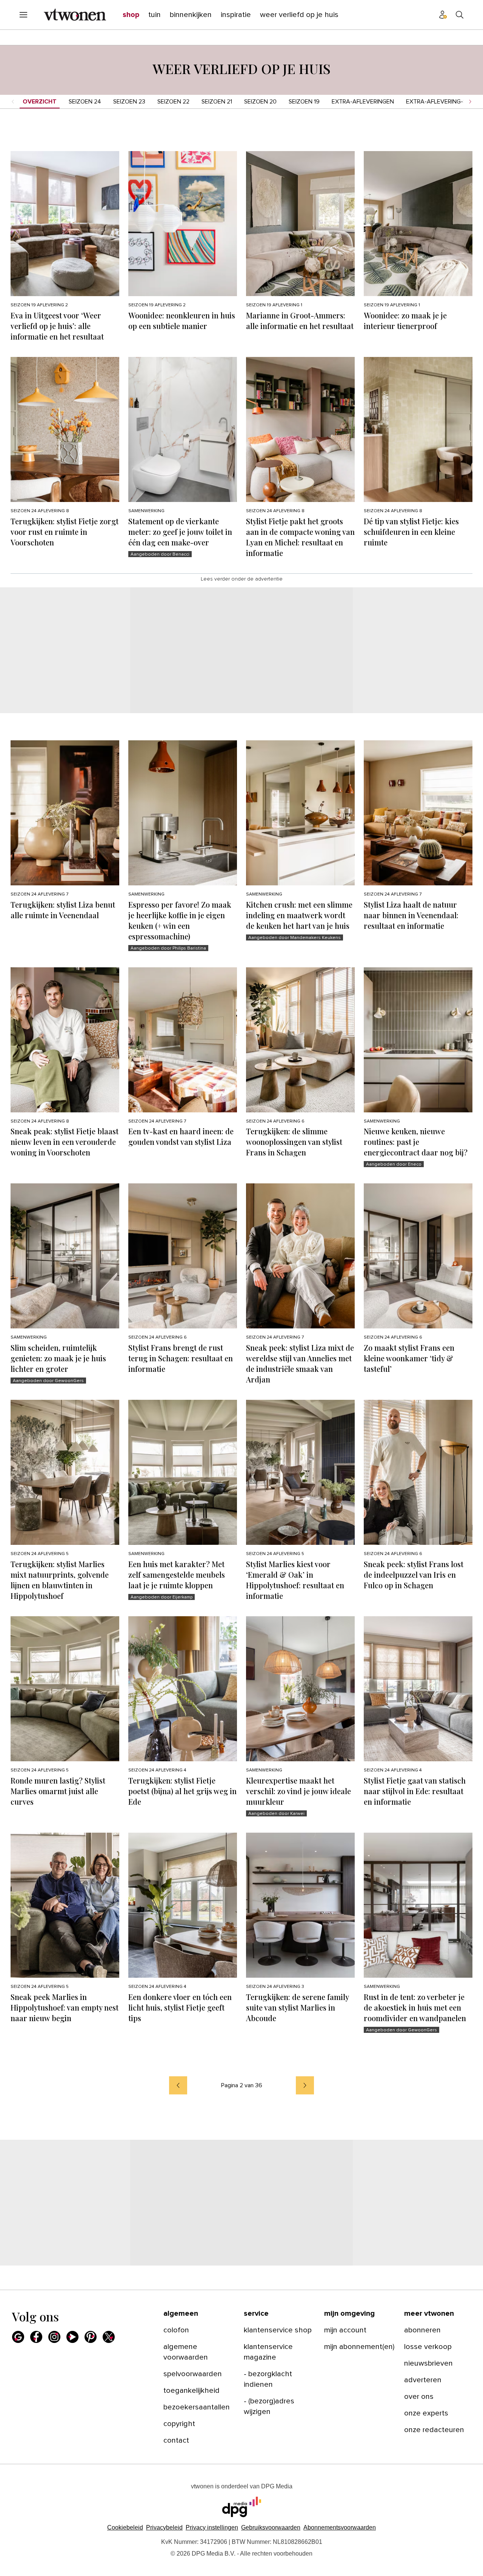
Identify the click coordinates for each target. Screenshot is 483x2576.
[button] (212, 2527)
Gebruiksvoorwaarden (271, 2527)
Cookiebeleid (125, 2527)
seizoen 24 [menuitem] (85, 102)
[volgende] (305, 2085)
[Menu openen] (23, 15)
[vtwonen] (75, 15)
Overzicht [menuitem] (40, 102)
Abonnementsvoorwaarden (340, 2527)
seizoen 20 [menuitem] (260, 102)
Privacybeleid (164, 2527)
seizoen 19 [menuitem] (304, 102)
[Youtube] (72, 2337)
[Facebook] (36, 2337)
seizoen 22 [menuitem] (173, 102)
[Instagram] (54, 2337)
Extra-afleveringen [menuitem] (363, 102)
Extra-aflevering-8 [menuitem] (436, 102)
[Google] (18, 2337)
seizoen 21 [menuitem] (217, 102)
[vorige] (178, 2085)
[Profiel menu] (443, 15)
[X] (109, 2337)
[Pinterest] (91, 2337)
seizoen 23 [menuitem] (129, 102)
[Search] (460, 15)
